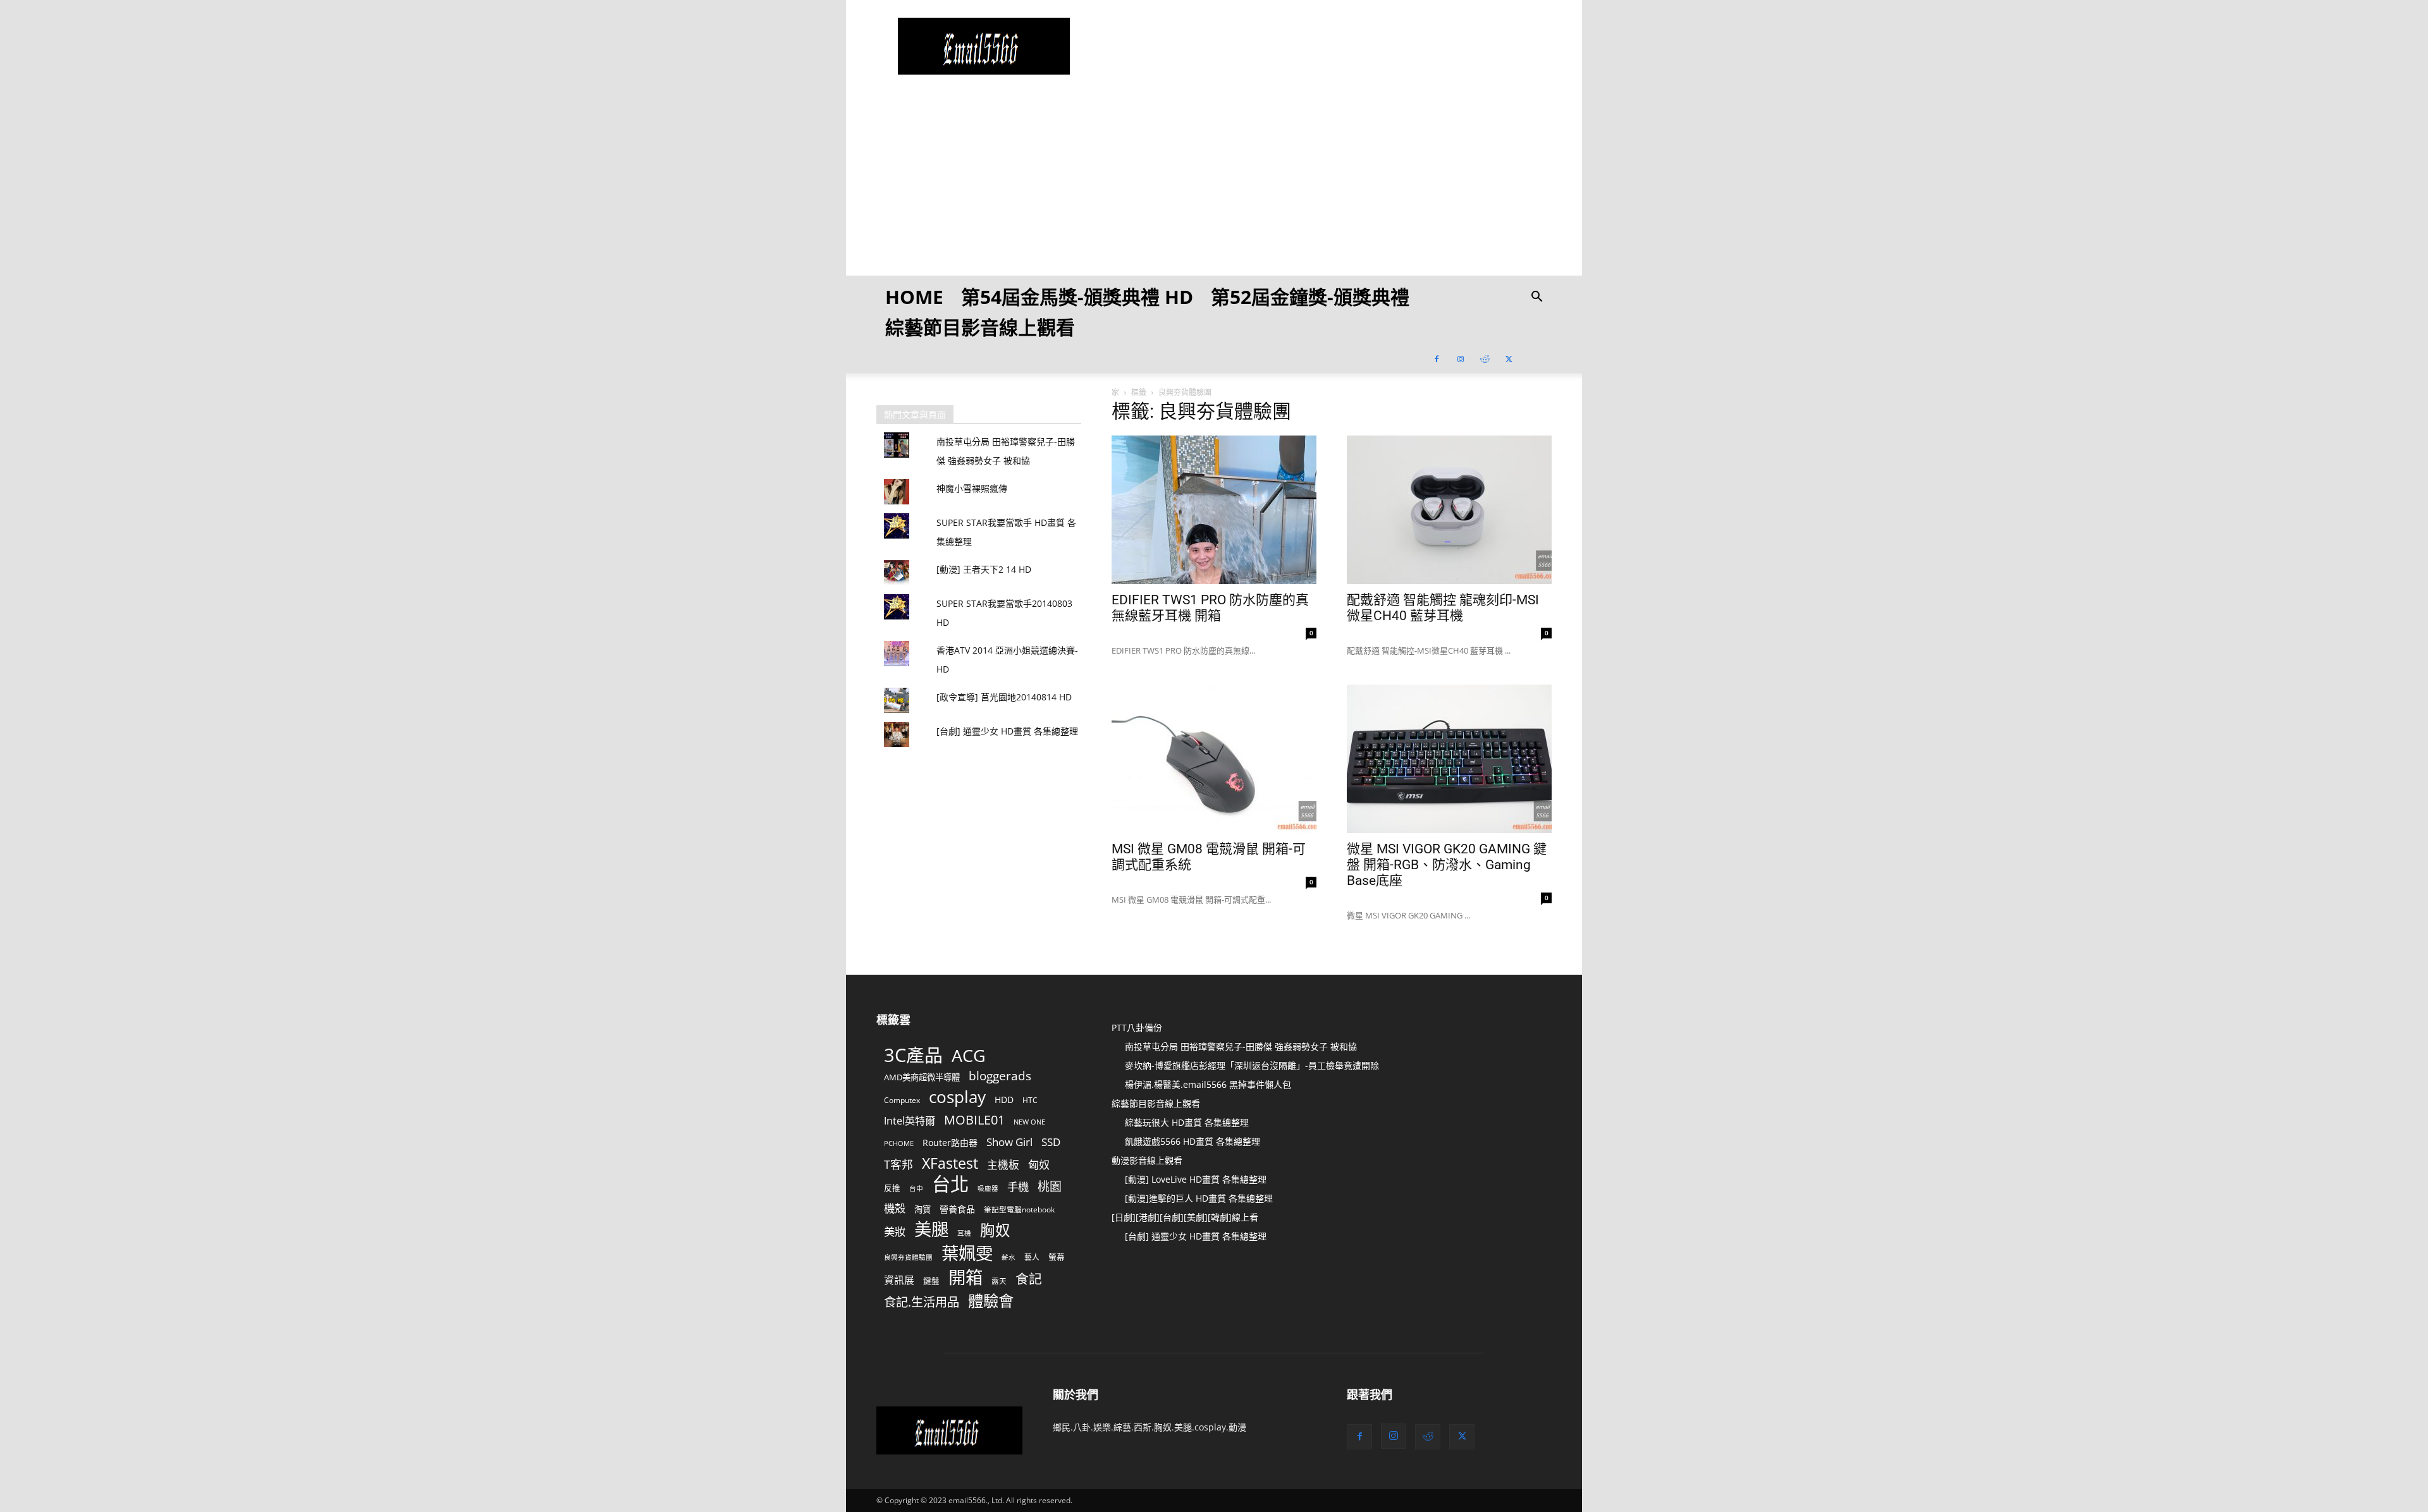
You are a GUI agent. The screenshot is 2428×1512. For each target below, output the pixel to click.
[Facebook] (1437, 358)
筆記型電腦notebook (1019, 1209)
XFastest (950, 1163)
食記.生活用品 (922, 1302)
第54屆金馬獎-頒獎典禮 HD (1077, 297)
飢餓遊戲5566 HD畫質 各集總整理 (1193, 1141)
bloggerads (1000, 1076)
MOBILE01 (974, 1120)
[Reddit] (1485, 358)
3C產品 (913, 1055)
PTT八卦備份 (1137, 1027)
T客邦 (898, 1165)
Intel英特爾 (910, 1121)
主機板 (1003, 1165)
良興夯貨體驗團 (908, 1257)
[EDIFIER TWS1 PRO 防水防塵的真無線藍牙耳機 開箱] (1214, 510)
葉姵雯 (967, 1253)
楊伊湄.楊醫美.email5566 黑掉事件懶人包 (1208, 1084)
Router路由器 (950, 1143)
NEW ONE (1029, 1122)
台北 (950, 1184)
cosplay (957, 1097)
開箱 (966, 1277)
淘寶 (923, 1209)
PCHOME (899, 1143)
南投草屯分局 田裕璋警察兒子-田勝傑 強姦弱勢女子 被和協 (1241, 1046)
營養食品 (957, 1209)
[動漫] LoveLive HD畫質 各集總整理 (1196, 1179)
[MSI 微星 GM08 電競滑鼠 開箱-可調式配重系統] (1214, 759)
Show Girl (1009, 1142)
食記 (1029, 1279)
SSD (1051, 1142)
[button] (1536, 298)
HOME (914, 297)
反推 (892, 1188)
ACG (969, 1056)
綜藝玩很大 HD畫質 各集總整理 (1187, 1122)
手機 (1018, 1187)
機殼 (895, 1208)
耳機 (964, 1233)
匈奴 (1039, 1165)
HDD (1004, 1100)
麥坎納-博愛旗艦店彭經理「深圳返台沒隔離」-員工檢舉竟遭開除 (1252, 1065)
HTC (1030, 1100)
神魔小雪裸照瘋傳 (972, 488)
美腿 (931, 1229)
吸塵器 (988, 1188)
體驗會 (991, 1301)
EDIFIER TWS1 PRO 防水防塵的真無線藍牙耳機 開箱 (1210, 608)
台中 (916, 1188)
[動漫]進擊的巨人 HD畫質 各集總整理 (1199, 1198)
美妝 (895, 1232)
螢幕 (1057, 1257)
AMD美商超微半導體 (922, 1077)
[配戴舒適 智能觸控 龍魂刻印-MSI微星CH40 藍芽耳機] (1449, 510)
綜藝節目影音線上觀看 (980, 327)
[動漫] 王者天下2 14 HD (984, 569)
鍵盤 (931, 1281)
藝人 (1032, 1257)
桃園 (1050, 1187)
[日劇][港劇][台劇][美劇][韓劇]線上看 (1185, 1217)
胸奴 (995, 1230)
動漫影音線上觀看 (1147, 1160)
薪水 (1009, 1257)
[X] (1509, 358)
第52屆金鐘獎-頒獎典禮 (1310, 297)
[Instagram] (1461, 358)
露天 (999, 1281)
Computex (902, 1100)
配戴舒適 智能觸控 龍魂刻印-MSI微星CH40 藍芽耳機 (1443, 608)
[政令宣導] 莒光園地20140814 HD (1004, 697)
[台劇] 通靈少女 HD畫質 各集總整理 (1007, 731)
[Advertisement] (1214, 187)
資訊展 (899, 1280)
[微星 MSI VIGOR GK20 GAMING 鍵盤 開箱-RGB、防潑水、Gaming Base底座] (1449, 759)
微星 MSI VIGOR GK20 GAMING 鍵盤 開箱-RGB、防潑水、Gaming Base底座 (1447, 865)
